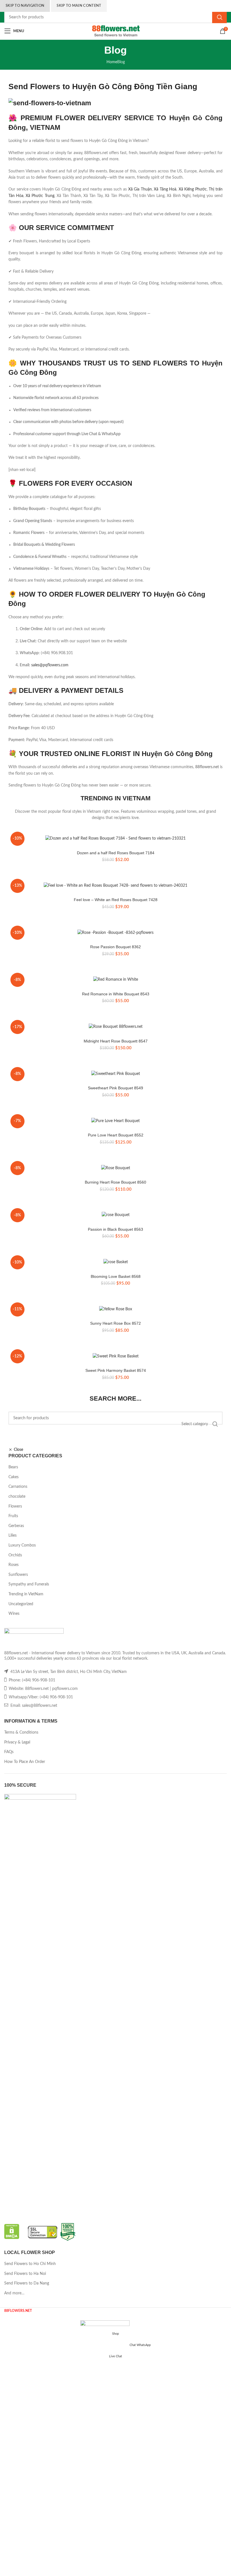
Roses (14, 1565)
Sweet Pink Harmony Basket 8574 (116, 1370)
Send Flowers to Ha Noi (25, 2274)
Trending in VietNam (26, 1594)
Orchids (15, 1555)
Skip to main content (79, 6)
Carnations (18, 1487)
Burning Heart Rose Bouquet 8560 (115, 1182)
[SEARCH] (219, 17)
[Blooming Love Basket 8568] (115, 1262)
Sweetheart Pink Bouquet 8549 (115, 1088)
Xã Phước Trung (40, 196)
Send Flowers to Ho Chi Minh (30, 2264)
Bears (13, 1467)
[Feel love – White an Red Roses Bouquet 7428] (115, 886)
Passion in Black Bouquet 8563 (115, 1229)
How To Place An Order (25, 1762)
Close (18, 1450)
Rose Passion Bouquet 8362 (115, 947)
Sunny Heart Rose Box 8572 (115, 1323)
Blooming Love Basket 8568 (116, 1276)
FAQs (9, 1752)
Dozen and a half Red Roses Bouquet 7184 (116, 853)
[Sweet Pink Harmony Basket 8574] (115, 1356)
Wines (14, 1614)
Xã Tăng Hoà (165, 189)
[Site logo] (116, 31)
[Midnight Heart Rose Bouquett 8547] (115, 1027)
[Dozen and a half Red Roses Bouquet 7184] (115, 839)
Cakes (14, 1477)
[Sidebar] (7, 2321)
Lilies (13, 1535)
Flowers (15, 1506)
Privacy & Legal (17, 1742)
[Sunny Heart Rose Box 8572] (115, 1309)
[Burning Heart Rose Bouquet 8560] (115, 1168)
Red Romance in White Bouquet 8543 (116, 994)
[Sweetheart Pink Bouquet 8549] (115, 1074)
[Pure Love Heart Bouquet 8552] (115, 1121)
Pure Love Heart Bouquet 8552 (116, 1135)
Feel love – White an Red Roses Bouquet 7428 (116, 900)
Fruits (13, 1516)
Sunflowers (18, 1575)
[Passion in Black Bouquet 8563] (115, 1215)
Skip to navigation (25, 6)
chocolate (17, 1497)
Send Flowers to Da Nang (27, 2283)
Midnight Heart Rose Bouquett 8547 (116, 1041)
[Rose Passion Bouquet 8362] (115, 933)
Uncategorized (21, 1604)
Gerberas (16, 1526)
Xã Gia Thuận (140, 189)
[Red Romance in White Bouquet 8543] (115, 980)
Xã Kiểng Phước (193, 189)
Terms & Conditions (21, 1732)
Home (112, 62)
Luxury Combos (22, 1545)
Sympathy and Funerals (29, 1584)
